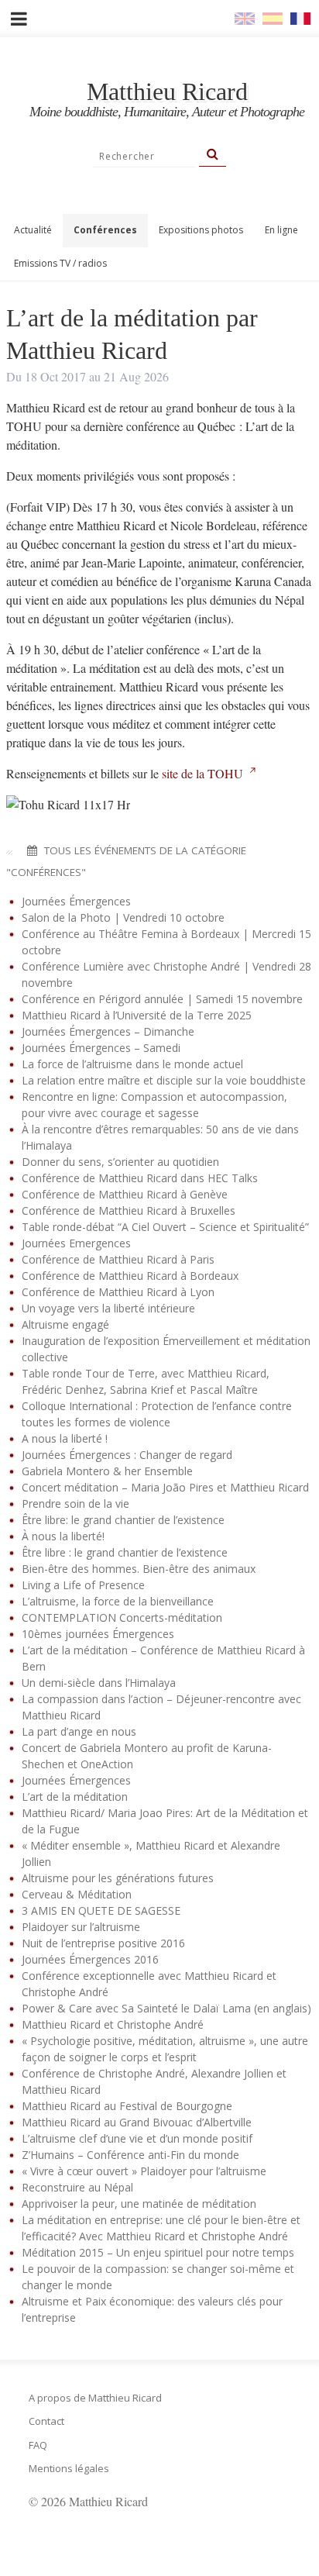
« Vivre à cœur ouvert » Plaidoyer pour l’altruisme (144, 2171)
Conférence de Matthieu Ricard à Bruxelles (129, 1210)
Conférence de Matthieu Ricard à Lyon (118, 1292)
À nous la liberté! (63, 1536)
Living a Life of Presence (83, 1585)
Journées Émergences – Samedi (101, 1048)
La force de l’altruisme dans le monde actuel (132, 1064)
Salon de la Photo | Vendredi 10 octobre (123, 917)
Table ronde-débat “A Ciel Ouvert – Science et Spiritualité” (165, 1227)
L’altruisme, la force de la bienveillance (118, 1601)
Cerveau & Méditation (77, 1894)
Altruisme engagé (65, 1324)
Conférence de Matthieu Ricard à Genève (125, 1194)
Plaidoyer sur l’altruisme (81, 1927)
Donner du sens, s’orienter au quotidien (120, 1162)
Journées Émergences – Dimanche (108, 1031)
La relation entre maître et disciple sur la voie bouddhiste (164, 1080)
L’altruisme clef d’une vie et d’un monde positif (137, 2138)
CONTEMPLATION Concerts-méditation (122, 1617)
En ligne (281, 230)
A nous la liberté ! (65, 1438)
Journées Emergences (76, 1243)
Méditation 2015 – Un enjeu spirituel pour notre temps (158, 2252)
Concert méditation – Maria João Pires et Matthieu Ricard (165, 1487)
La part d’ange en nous (79, 1731)
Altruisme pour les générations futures (118, 1878)
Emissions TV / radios (60, 263)
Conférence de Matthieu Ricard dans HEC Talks (140, 1178)
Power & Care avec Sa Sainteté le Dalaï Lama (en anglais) (166, 2008)
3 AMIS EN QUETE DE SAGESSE (101, 1910)
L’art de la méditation (75, 1797)
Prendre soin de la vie (75, 1504)
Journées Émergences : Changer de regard (127, 1455)
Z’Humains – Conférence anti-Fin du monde (130, 2155)
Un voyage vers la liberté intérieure (108, 1308)
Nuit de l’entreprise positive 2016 (103, 1943)
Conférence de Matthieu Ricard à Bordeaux (130, 1276)
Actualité (33, 230)
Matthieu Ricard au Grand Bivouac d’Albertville (137, 2122)
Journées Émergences (76, 901)
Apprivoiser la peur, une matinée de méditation (139, 2204)
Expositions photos (201, 230)
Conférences (105, 230)
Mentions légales (69, 2468)
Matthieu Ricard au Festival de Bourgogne (127, 2106)
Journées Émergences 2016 (90, 1959)
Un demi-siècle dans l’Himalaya (99, 1683)
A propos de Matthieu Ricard (95, 2398)
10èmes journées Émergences (98, 1634)
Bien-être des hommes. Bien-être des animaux (139, 1569)
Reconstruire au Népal (77, 2187)
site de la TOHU (202, 773)
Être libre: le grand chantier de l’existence (123, 1520)
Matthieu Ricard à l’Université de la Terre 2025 (137, 1015)
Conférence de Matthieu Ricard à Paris (118, 1259)
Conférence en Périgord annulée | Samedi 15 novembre (162, 999)
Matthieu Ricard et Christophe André (113, 2024)
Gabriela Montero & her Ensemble (107, 1471)
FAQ (38, 2445)
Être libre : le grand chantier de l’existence (125, 1552)
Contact (46, 2421)
